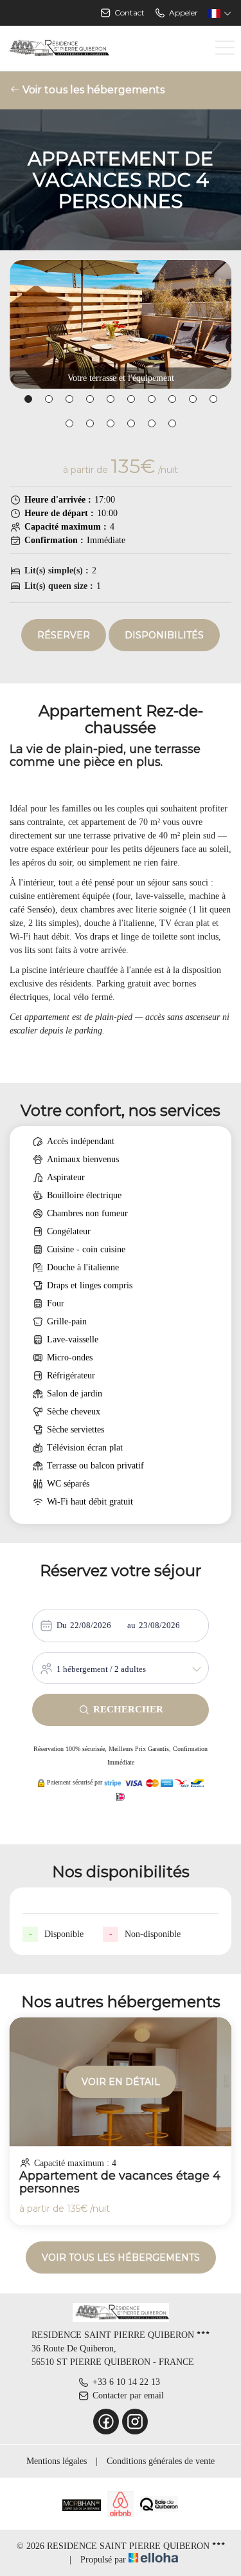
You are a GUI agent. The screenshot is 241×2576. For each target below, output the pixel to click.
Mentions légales (57, 2461)
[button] (28, 399)
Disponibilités (164, 635)
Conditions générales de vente (161, 2461)
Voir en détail (121, 2082)
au (131, 1625)
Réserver (64, 635)
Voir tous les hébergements (92, 90)
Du (62, 1625)
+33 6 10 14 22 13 (126, 2382)
